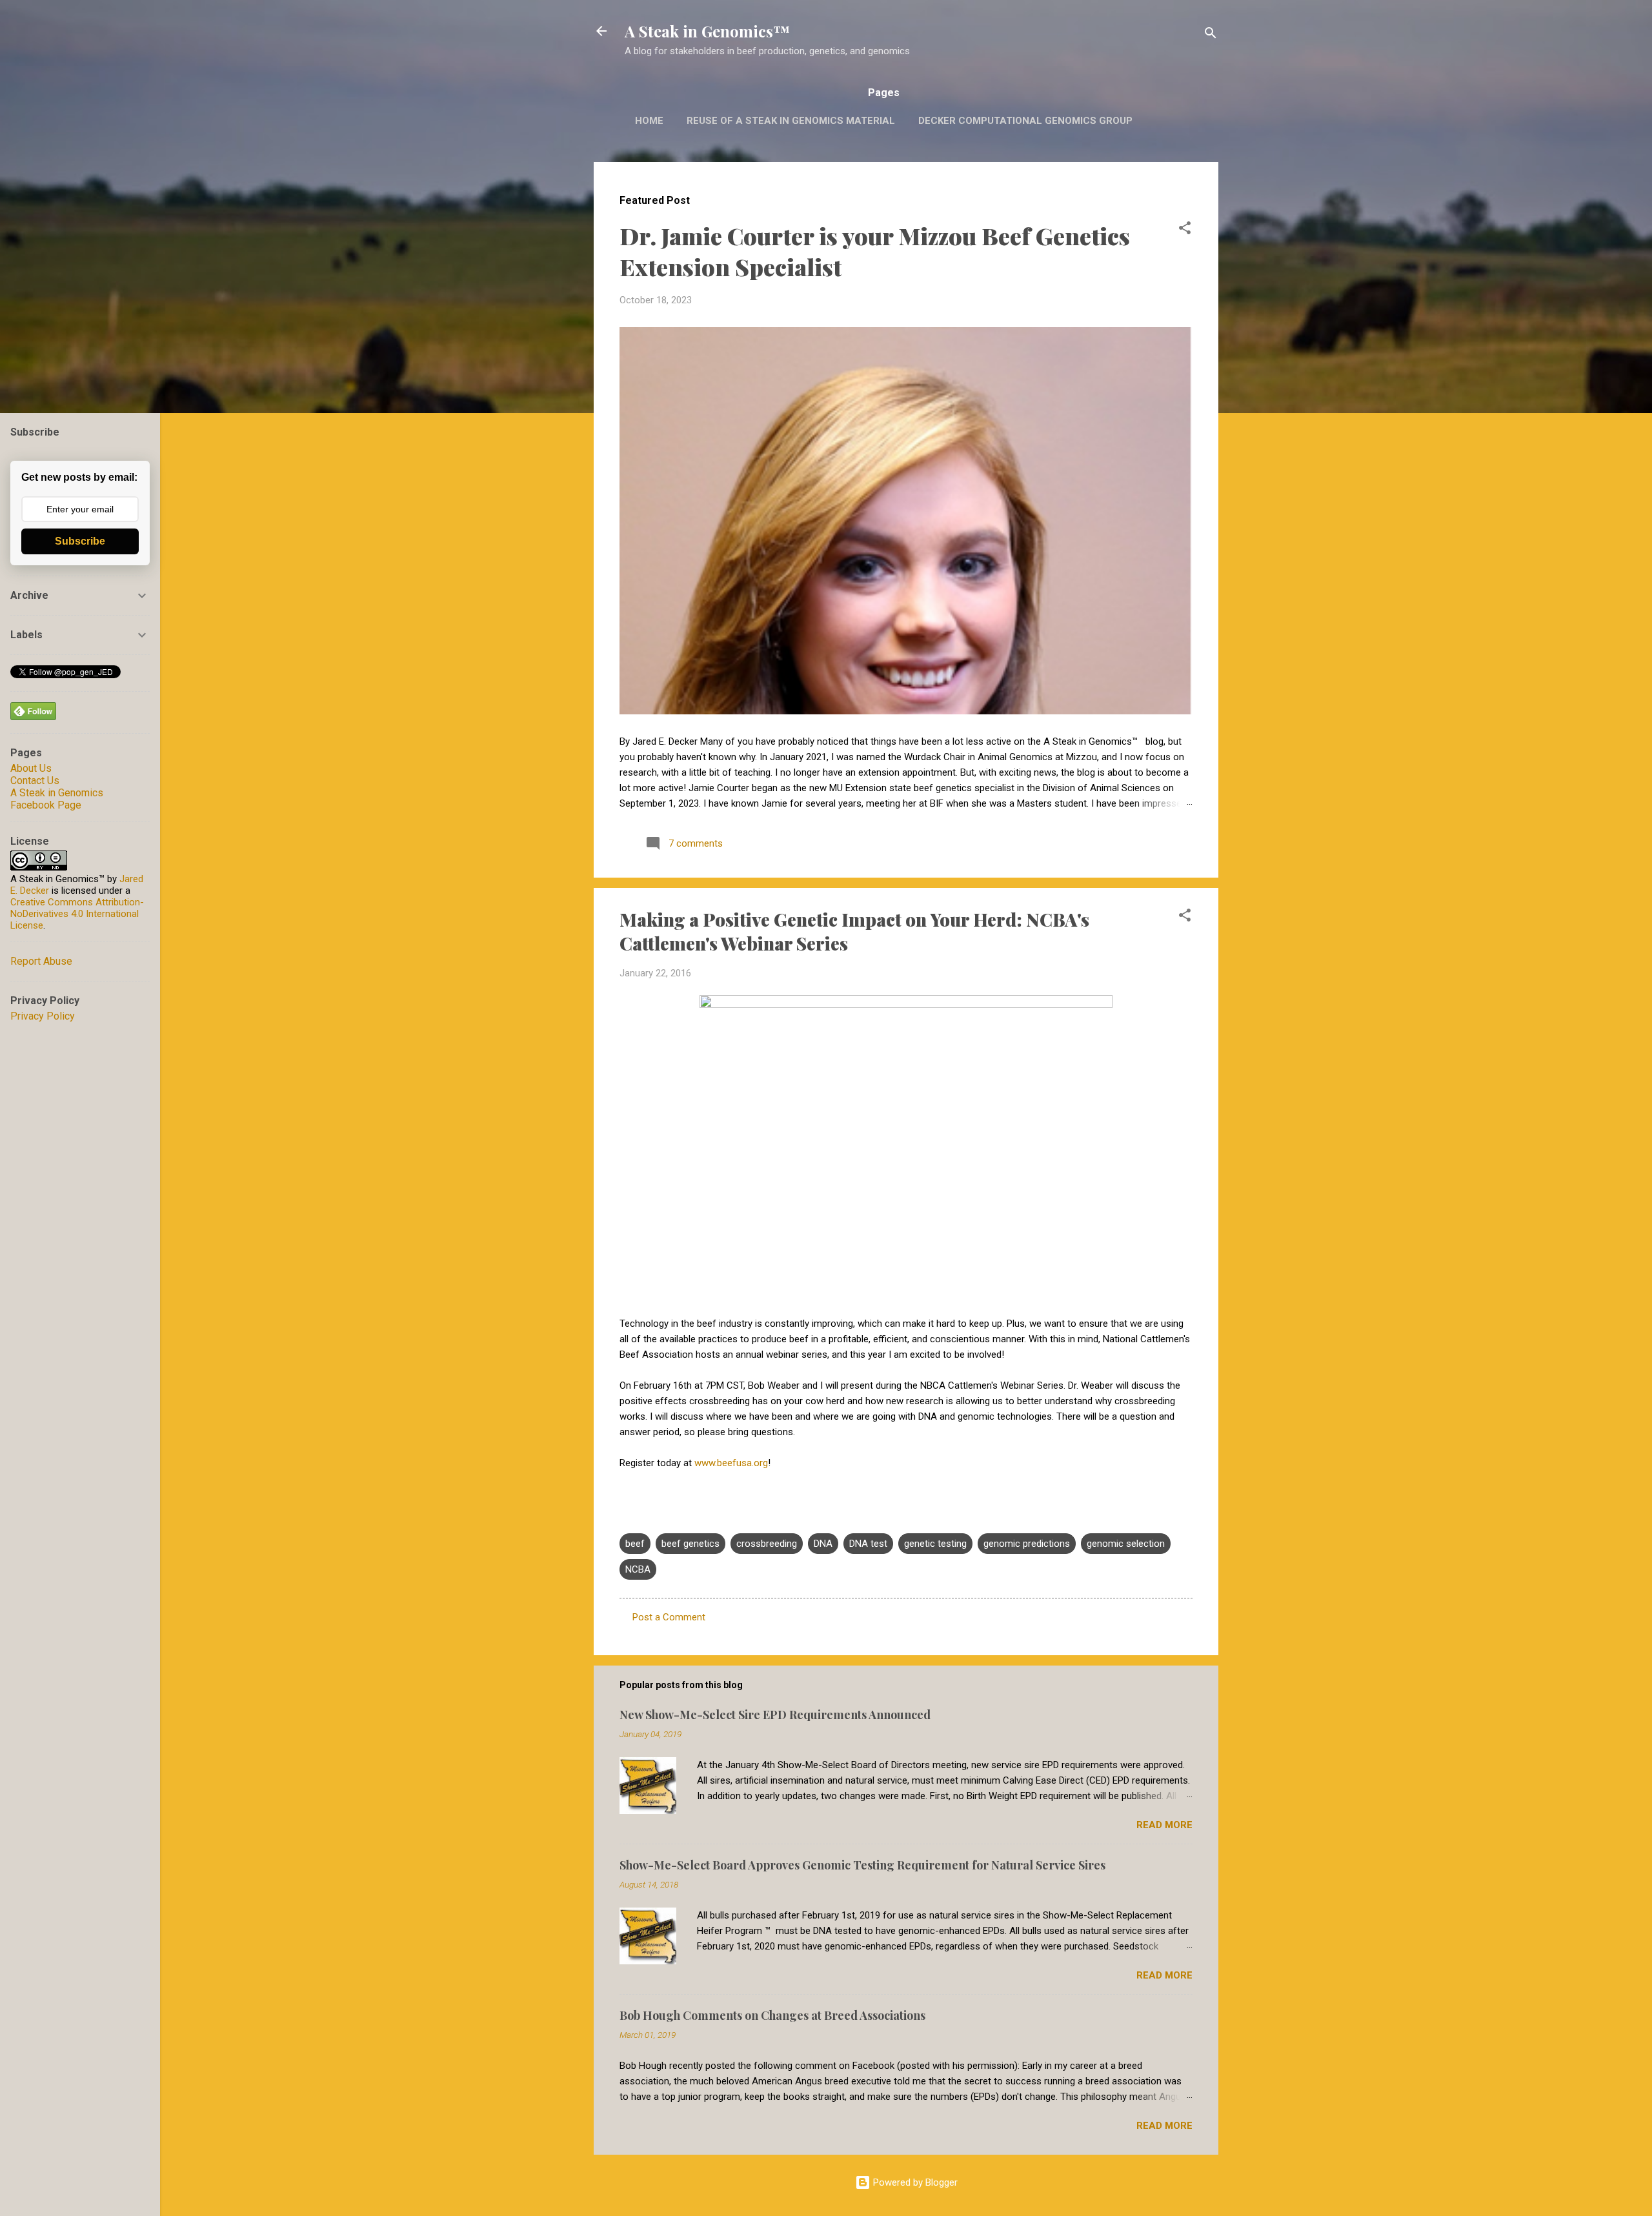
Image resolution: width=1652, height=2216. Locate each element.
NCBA (638, 1569)
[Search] (1211, 35)
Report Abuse (41, 961)
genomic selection (1126, 1544)
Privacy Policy (43, 1016)
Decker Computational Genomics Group (1025, 121)
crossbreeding (767, 1544)
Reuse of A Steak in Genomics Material (791, 121)
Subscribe (80, 541)
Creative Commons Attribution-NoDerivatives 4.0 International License (77, 914)
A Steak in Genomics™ (707, 31)
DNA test (868, 1544)
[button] (1185, 230)
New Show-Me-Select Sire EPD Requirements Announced (775, 1715)
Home (649, 121)
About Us (31, 768)
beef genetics (690, 1544)
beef (635, 1544)
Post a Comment (669, 1617)
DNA (823, 1544)
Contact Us (35, 781)
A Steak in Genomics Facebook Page (57, 799)
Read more (1164, 1825)
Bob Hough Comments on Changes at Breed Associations (772, 2015)
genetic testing (935, 1544)
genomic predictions (1027, 1544)
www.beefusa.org (731, 1463)
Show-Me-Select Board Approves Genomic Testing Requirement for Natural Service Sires (862, 1865)
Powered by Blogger (914, 2182)
